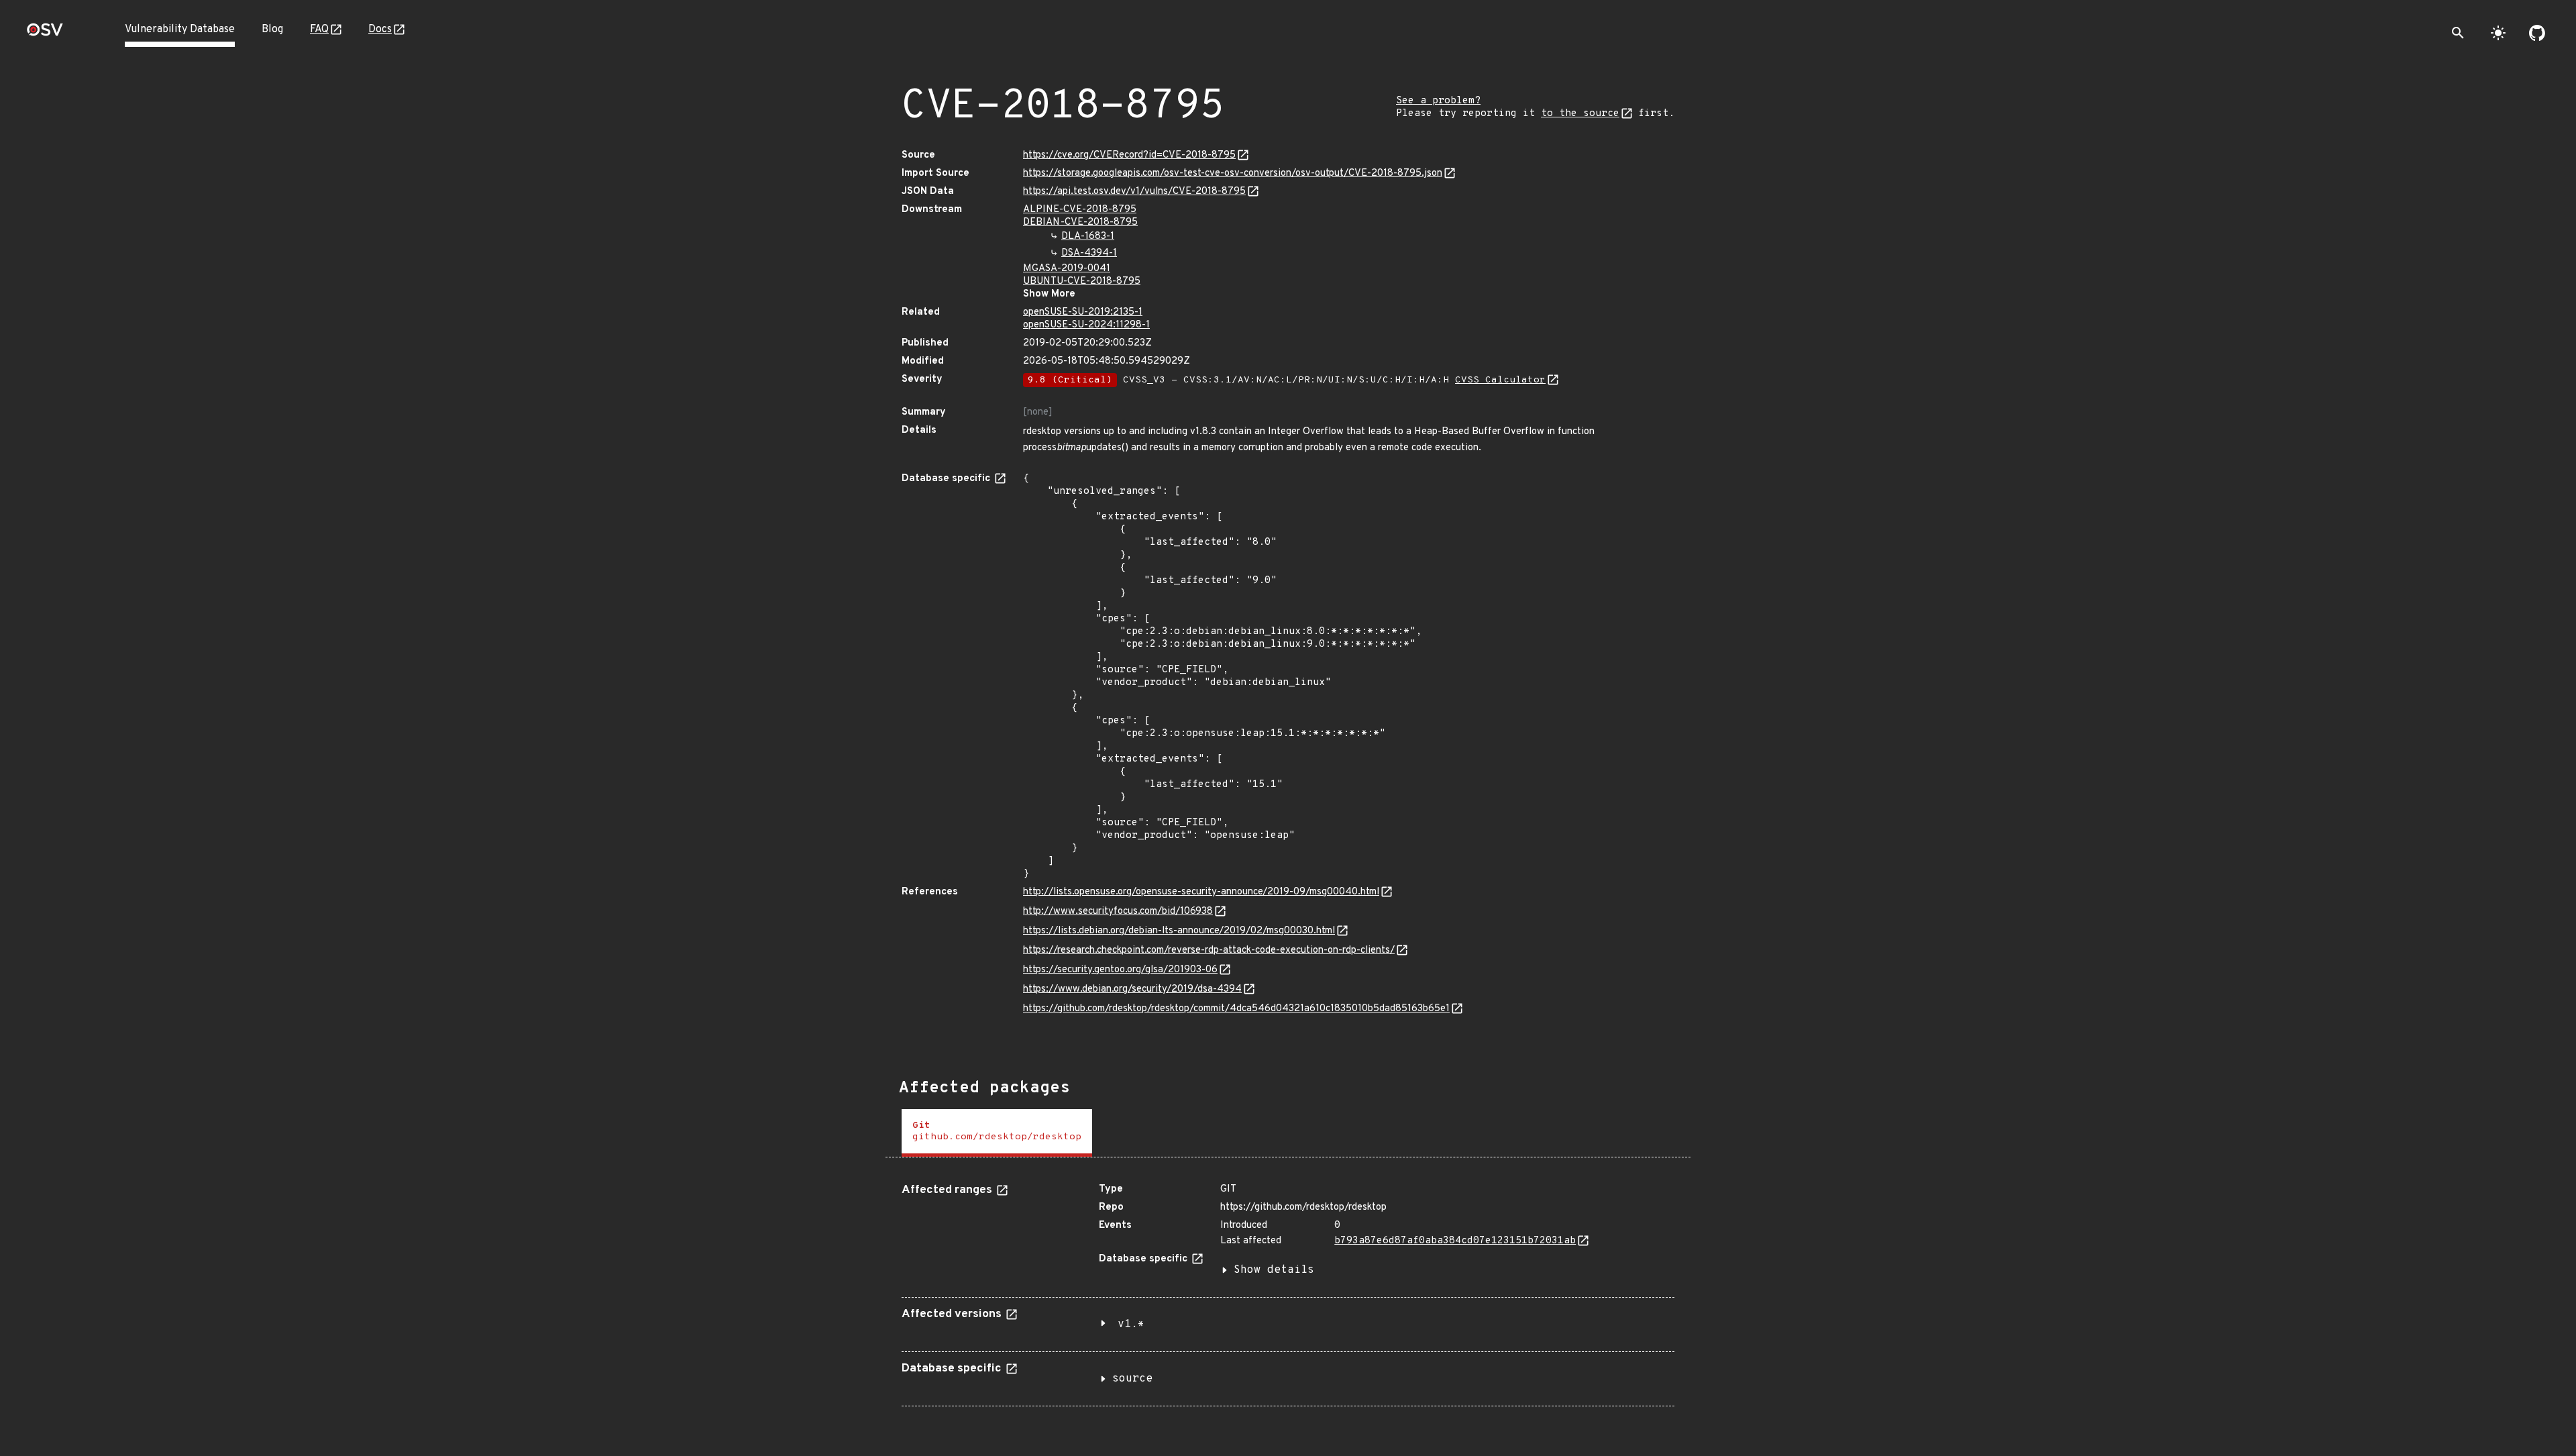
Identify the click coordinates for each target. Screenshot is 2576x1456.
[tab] (997, 1133)
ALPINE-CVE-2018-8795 (1080, 210)
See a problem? (1438, 101)
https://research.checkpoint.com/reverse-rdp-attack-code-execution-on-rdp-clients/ (1209, 950)
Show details (1274, 1270)
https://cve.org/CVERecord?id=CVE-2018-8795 (1129, 155)
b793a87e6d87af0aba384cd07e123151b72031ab (1455, 1241)
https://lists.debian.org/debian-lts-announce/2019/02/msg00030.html (1179, 931)
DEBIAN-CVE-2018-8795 (1080, 222)
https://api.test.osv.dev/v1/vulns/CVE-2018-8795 (1134, 192)
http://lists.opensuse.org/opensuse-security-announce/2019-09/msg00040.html (1201, 892)
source (1132, 1379)
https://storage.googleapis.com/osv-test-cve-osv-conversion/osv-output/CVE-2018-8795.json (1233, 173)
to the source (1580, 114)
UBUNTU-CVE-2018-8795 (1082, 281)
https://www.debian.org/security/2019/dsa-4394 (1132, 989)
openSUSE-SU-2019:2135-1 (1083, 312)
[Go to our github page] (2537, 33)
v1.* (1131, 1324)
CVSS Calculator (1500, 380)
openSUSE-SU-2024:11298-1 (1086, 325)
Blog (272, 30)
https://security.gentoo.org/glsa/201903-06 (1120, 970)
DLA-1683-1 (1088, 237)
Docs (380, 30)
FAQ (319, 30)
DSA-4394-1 (1089, 253)
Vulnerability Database (180, 30)
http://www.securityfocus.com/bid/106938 (1118, 912)
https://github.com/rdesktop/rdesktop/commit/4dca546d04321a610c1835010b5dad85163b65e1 (1236, 1009)
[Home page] (45, 34)
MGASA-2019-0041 (1067, 269)
